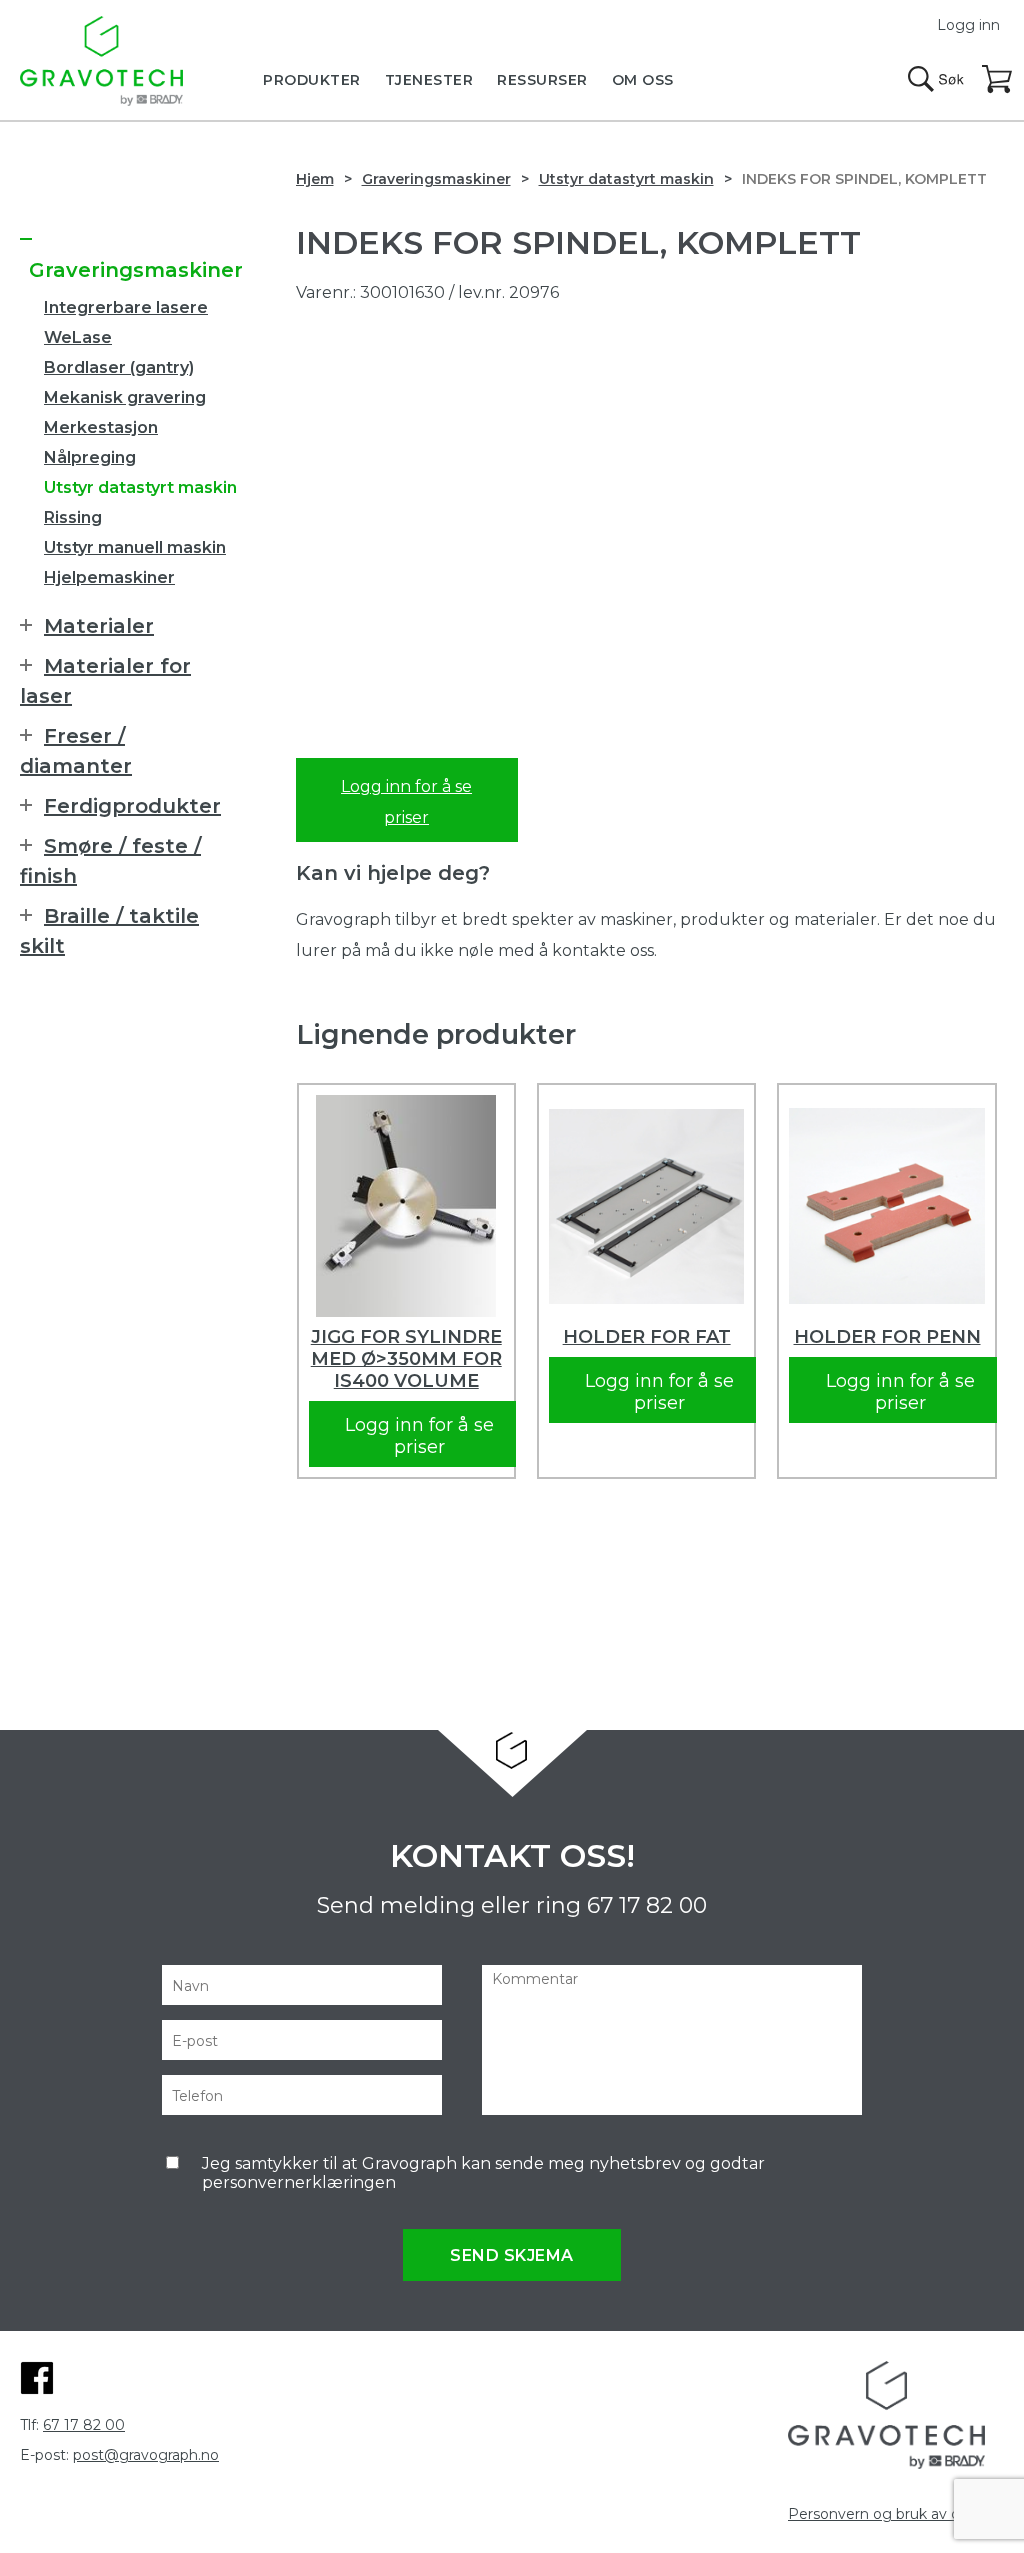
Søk (936, 79)
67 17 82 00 (647, 1905)
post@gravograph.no (146, 2455)
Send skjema (512, 2255)
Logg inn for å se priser (406, 802)
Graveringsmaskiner (436, 179)
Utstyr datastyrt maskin (626, 179)
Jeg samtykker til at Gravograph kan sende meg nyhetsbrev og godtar (483, 2173)
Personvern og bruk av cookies (896, 2514)
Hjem (315, 179)
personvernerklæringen (299, 2182)
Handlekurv (998, 80)
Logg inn (968, 25)
